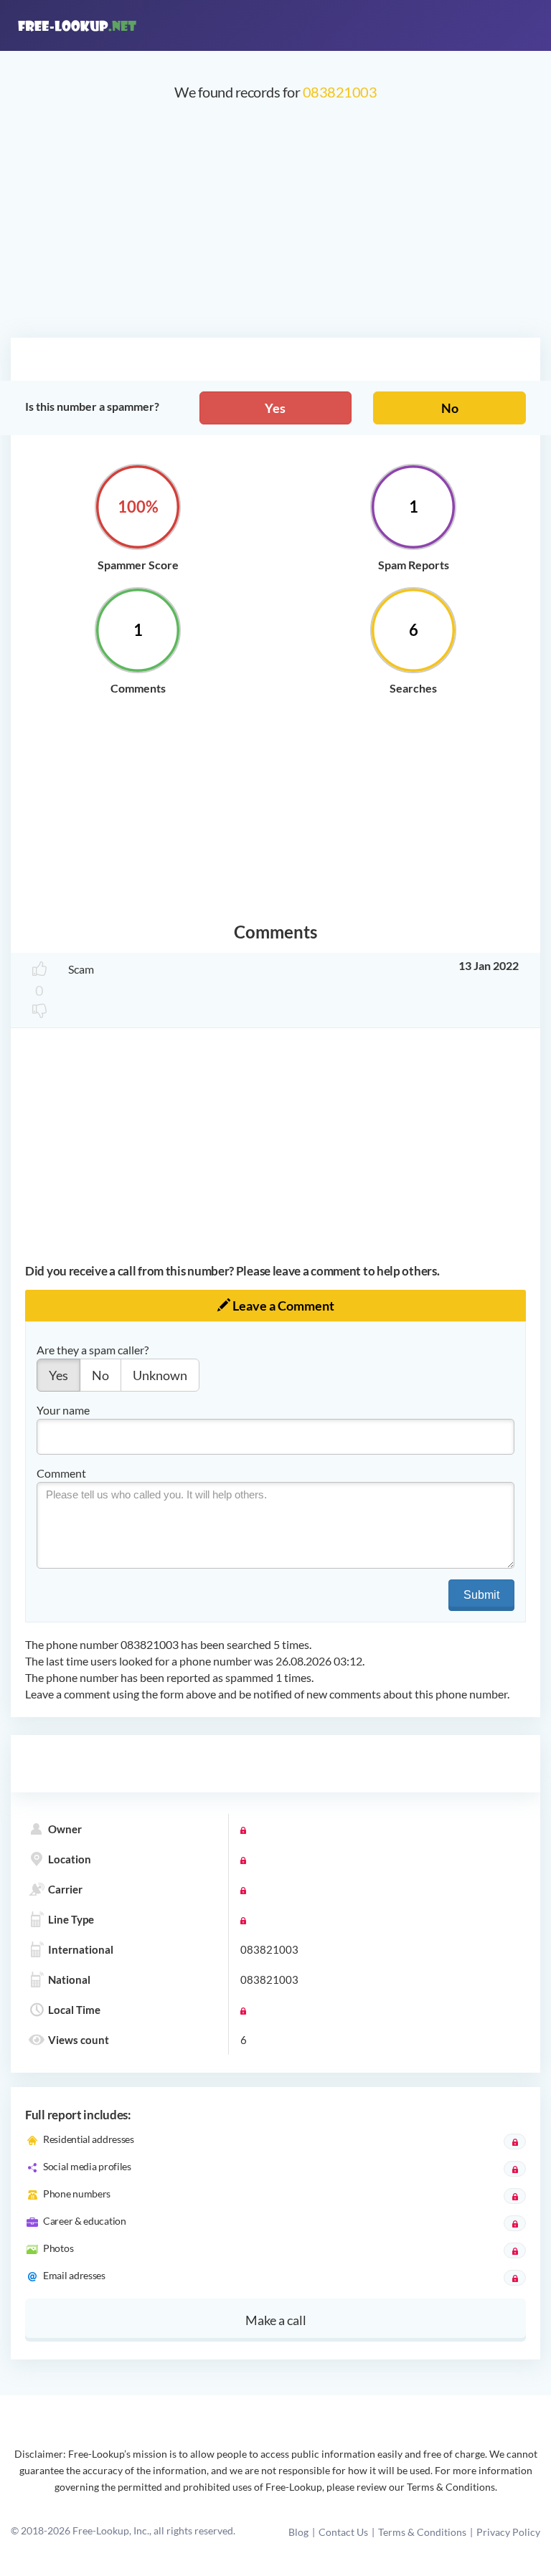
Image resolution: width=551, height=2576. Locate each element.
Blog (298, 2532)
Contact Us (343, 2532)
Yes (275, 408)
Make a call (276, 2320)
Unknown (160, 1375)
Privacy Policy (508, 2532)
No (450, 408)
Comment (61, 1473)
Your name (63, 1410)
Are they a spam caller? (93, 1350)
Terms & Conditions (422, 2532)
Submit (481, 1595)
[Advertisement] (275, 227)
